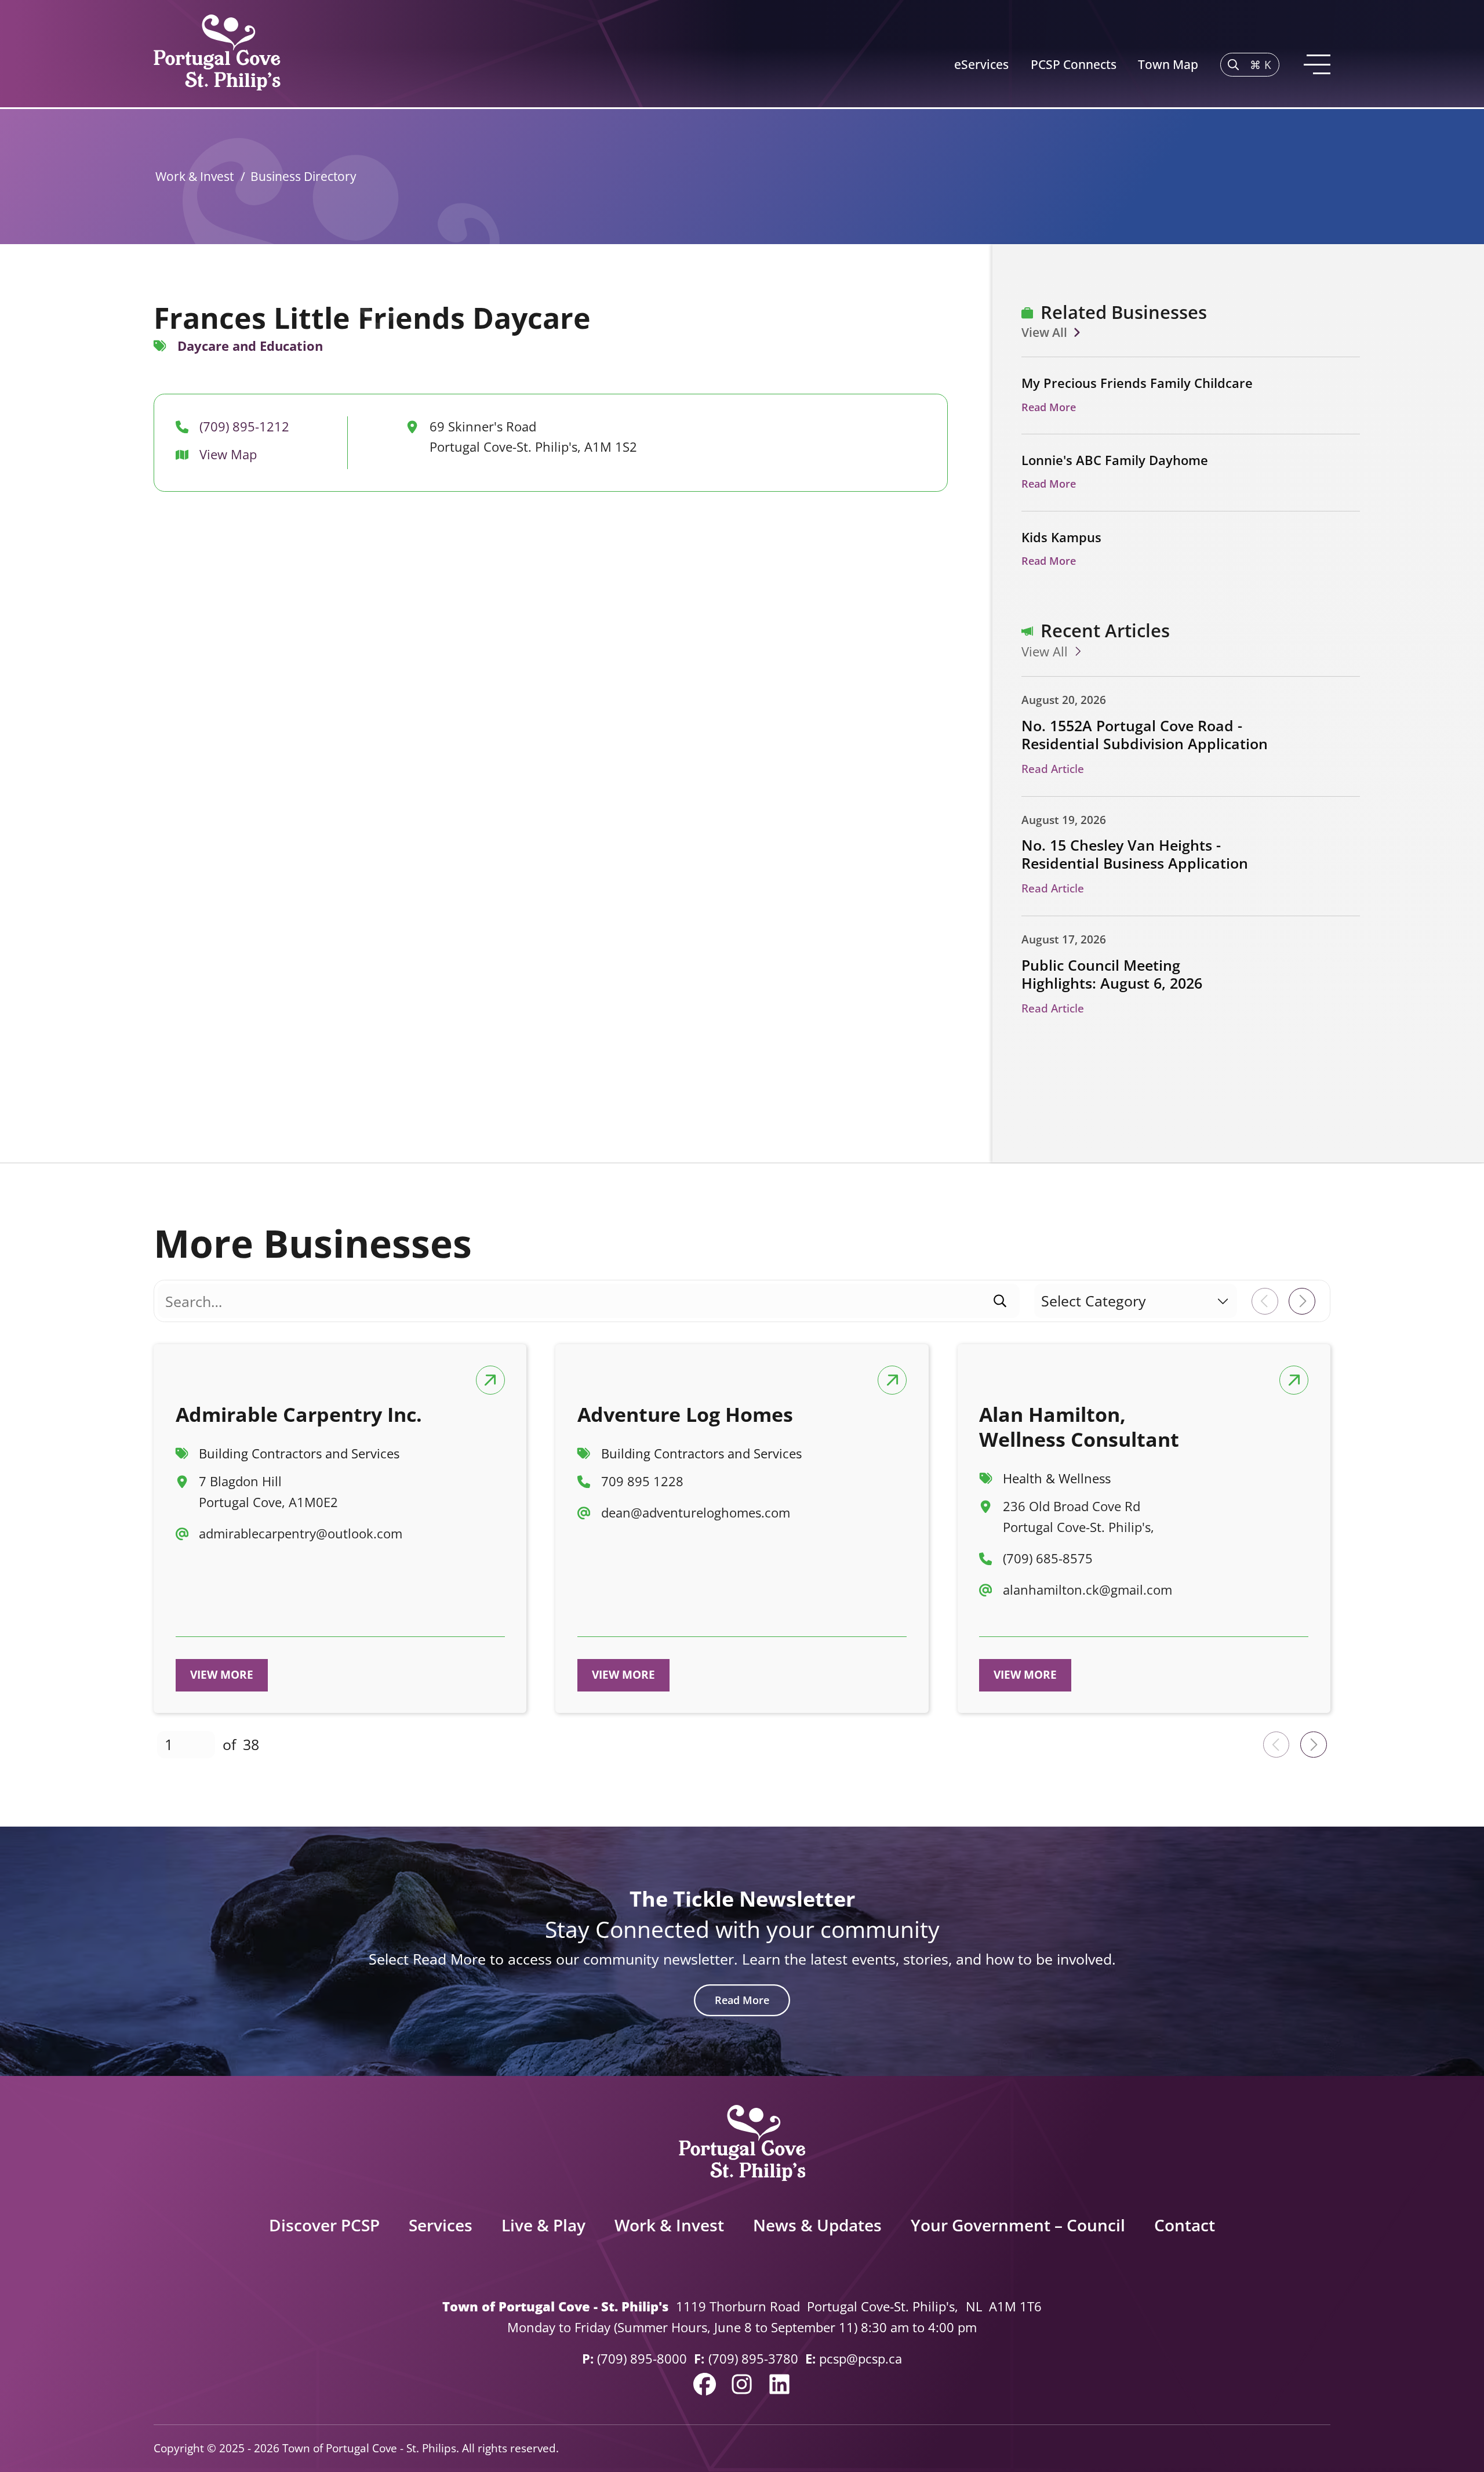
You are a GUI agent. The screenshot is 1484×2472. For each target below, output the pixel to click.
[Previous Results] (1265, 1301)
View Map (228, 454)
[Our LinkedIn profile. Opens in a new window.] (779, 2384)
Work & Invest (194, 176)
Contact (1185, 2225)
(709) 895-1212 (244, 426)
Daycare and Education (250, 346)
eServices (981, 64)
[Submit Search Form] (1000, 1301)
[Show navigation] (1316, 65)
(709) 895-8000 (642, 2359)
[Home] (217, 54)
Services (441, 2225)
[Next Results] (1302, 1301)
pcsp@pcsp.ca (861, 2359)
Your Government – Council (1018, 2225)
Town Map (1168, 64)
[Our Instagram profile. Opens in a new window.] (742, 2384)
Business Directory (303, 176)
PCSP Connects (1074, 64)
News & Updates (817, 2225)
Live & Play (543, 2225)
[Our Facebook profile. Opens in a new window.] (705, 2384)
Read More (742, 2000)
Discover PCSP (324, 2225)
